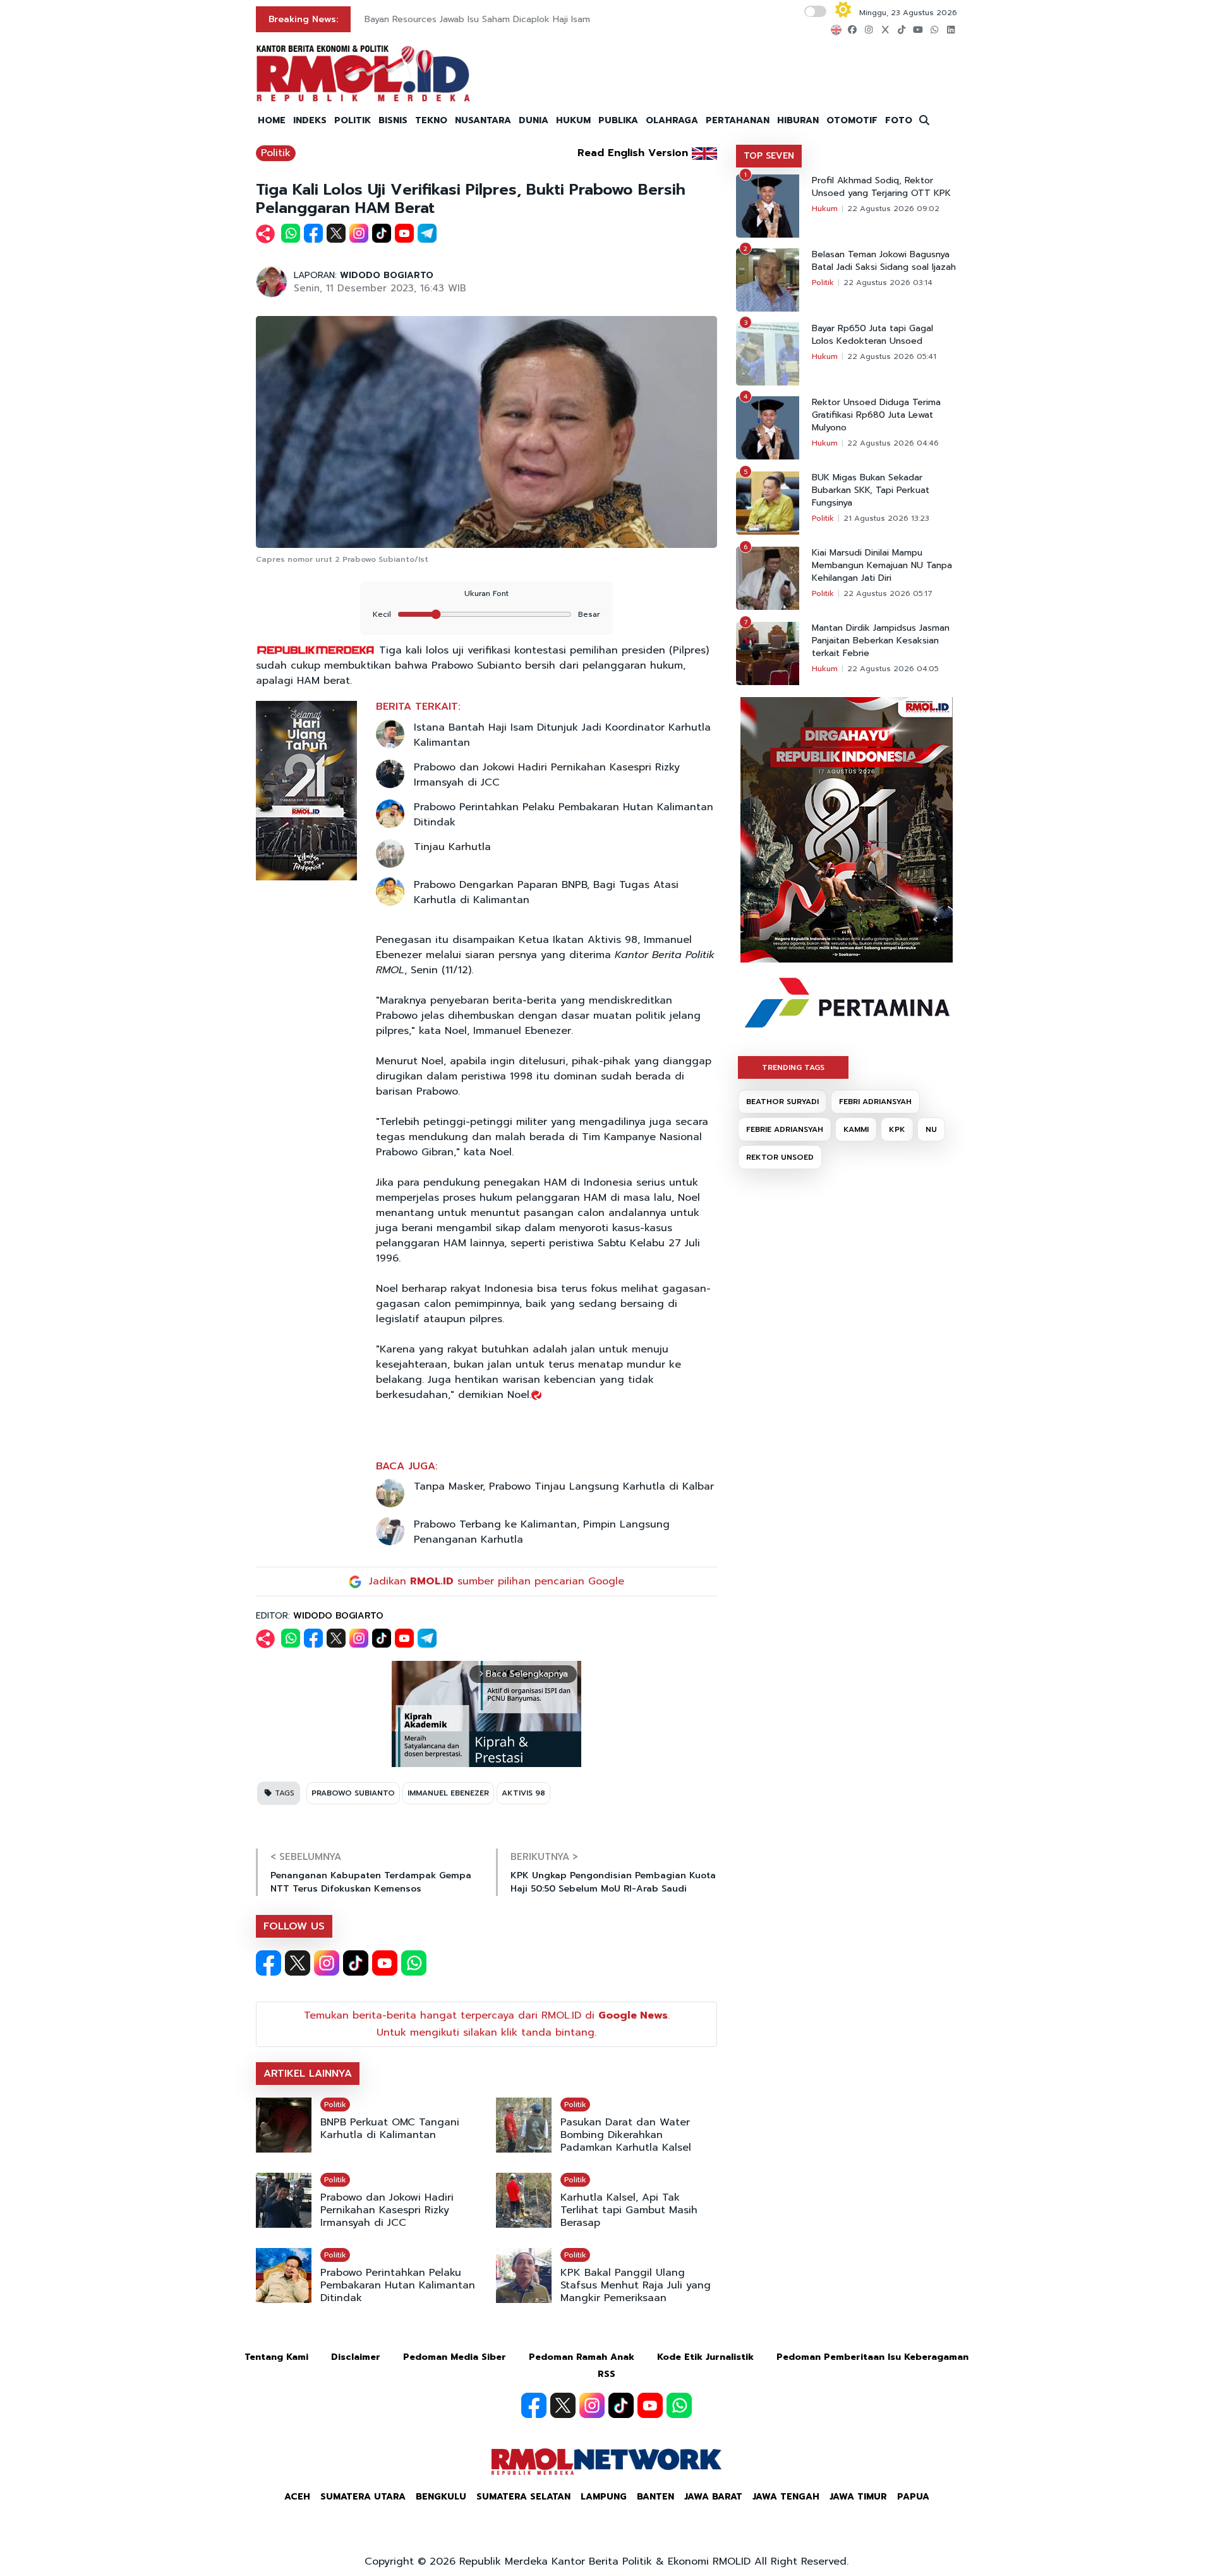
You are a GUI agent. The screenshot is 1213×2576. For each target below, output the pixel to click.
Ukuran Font (486, 593)
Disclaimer (356, 2357)
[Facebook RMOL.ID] (269, 1963)
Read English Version (633, 153)
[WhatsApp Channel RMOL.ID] (414, 1963)
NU (931, 1129)
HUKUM (573, 120)
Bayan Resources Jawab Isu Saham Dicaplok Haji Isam (477, 19)
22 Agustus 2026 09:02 (893, 209)
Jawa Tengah (786, 2497)
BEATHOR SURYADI (782, 1102)
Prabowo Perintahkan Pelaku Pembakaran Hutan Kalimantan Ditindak (564, 815)
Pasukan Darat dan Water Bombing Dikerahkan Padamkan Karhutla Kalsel (626, 2135)
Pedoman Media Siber (455, 2357)
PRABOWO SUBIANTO (353, 1793)
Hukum (825, 209)
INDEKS (310, 120)
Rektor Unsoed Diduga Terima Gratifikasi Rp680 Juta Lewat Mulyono (876, 415)
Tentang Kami (276, 2357)
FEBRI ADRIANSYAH (875, 1102)
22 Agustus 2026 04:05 (893, 669)
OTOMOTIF (852, 120)
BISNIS (393, 120)
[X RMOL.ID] (298, 1963)
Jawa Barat (713, 2497)
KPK (897, 1129)
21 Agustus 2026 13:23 (886, 518)
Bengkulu (441, 2497)
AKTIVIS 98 (523, 1793)
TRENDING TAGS (793, 1067)
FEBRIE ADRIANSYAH (785, 1129)
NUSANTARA (483, 120)
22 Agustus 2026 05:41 (892, 356)
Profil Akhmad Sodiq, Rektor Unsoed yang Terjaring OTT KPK (881, 187)
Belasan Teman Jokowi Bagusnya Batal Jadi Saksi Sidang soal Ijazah (884, 261)
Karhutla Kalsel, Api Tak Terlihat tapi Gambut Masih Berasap (629, 2210)
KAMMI (856, 1129)
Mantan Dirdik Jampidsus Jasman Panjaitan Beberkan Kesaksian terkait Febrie (881, 641)
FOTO (899, 120)
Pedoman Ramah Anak (582, 2357)
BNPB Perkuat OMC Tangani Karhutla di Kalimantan (390, 2129)
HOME (272, 120)
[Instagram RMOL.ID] (327, 1963)
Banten (655, 2497)
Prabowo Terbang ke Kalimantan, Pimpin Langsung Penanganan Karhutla (542, 1532)
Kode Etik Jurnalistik (705, 2357)
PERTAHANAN (738, 120)
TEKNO (431, 120)
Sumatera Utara (363, 2497)
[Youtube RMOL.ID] (385, 1963)
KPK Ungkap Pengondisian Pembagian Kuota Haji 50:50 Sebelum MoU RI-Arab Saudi (613, 1882)
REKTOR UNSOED (780, 1157)
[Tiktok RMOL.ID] (356, 1963)
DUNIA (534, 120)
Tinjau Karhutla (452, 847)
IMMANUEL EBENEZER (448, 1793)
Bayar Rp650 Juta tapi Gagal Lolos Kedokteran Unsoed (872, 335)
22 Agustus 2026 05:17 (888, 593)
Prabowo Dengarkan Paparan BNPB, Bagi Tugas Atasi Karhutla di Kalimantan (546, 892)
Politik (276, 153)
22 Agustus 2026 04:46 (893, 443)
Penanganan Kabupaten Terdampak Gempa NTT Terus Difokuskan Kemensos (371, 1882)
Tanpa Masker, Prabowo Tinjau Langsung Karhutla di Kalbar (564, 1486)
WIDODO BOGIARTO (387, 275)
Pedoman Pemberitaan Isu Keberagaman (872, 2357)
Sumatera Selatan (523, 2497)
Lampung (604, 2497)
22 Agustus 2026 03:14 (888, 283)
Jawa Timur (858, 2497)
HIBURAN (798, 120)
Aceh (297, 2497)
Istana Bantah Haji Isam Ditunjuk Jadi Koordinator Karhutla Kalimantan (562, 735)
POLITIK (353, 120)
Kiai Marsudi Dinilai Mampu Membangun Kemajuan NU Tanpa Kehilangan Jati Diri (882, 566)
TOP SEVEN (769, 156)
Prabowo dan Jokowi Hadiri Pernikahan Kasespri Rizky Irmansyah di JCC (547, 775)
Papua (913, 2497)
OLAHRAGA (672, 120)
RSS (606, 2374)
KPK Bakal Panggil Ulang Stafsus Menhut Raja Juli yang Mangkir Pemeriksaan (636, 2285)
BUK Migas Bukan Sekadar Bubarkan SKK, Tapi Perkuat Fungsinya (871, 490)
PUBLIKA (618, 120)
